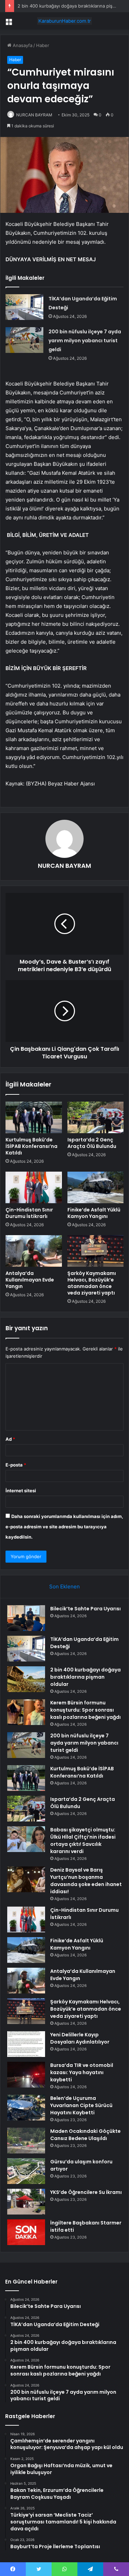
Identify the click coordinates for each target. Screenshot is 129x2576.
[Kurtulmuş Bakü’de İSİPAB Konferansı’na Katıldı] (34, 1117)
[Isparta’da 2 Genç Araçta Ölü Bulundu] (96, 1117)
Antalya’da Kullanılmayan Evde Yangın (30, 1280)
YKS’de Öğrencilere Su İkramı (86, 2192)
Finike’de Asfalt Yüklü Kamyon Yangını (94, 1213)
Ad (10, 1439)
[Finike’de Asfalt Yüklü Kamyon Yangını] (96, 1187)
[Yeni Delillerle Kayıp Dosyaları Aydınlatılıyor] (26, 2044)
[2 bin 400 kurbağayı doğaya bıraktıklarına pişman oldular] (26, 1679)
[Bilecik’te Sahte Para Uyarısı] (26, 1618)
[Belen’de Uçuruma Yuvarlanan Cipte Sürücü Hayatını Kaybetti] (26, 2108)
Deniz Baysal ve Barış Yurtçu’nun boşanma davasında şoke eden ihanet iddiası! (86, 1881)
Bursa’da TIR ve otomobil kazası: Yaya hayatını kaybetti (82, 2072)
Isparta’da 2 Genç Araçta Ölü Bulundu (92, 1143)
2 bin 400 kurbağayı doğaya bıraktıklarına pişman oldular (85, 1677)
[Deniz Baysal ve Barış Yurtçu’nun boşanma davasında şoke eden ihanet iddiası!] (26, 1879)
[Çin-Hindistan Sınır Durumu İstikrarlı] (34, 1187)
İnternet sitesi (21, 1491)
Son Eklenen (64, 1586)
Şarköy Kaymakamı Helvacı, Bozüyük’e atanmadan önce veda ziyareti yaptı (92, 1283)
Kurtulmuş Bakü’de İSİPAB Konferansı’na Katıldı (31, 1146)
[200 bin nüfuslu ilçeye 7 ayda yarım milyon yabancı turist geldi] (24, 340)
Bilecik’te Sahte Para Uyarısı (85, 1609)
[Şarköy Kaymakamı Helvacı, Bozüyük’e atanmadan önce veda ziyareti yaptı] (96, 1251)
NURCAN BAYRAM (34, 115)
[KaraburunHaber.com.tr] (65, 21)
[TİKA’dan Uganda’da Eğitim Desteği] (24, 307)
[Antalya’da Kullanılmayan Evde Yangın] (34, 1251)
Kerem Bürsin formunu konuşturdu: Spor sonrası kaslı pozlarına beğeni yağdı (85, 1710)
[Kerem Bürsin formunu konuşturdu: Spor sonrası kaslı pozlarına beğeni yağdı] (26, 1712)
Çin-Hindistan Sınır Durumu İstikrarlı (29, 1213)
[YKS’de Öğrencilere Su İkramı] (26, 2202)
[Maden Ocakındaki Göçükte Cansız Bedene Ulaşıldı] (26, 2141)
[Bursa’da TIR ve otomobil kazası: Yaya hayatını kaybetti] (26, 2075)
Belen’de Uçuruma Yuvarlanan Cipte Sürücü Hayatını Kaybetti (81, 2105)
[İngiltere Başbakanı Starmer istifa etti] (26, 2232)
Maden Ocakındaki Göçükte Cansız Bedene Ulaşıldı (85, 2135)
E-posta (16, 1465)
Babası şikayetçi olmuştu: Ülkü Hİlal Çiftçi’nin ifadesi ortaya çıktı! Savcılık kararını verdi (83, 1841)
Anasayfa (22, 45)
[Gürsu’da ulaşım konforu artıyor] (26, 2171)
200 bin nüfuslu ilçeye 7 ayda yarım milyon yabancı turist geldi (85, 341)
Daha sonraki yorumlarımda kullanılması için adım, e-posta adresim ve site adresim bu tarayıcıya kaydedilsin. (64, 1527)
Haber (43, 45)
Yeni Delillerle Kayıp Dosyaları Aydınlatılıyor (80, 2038)
